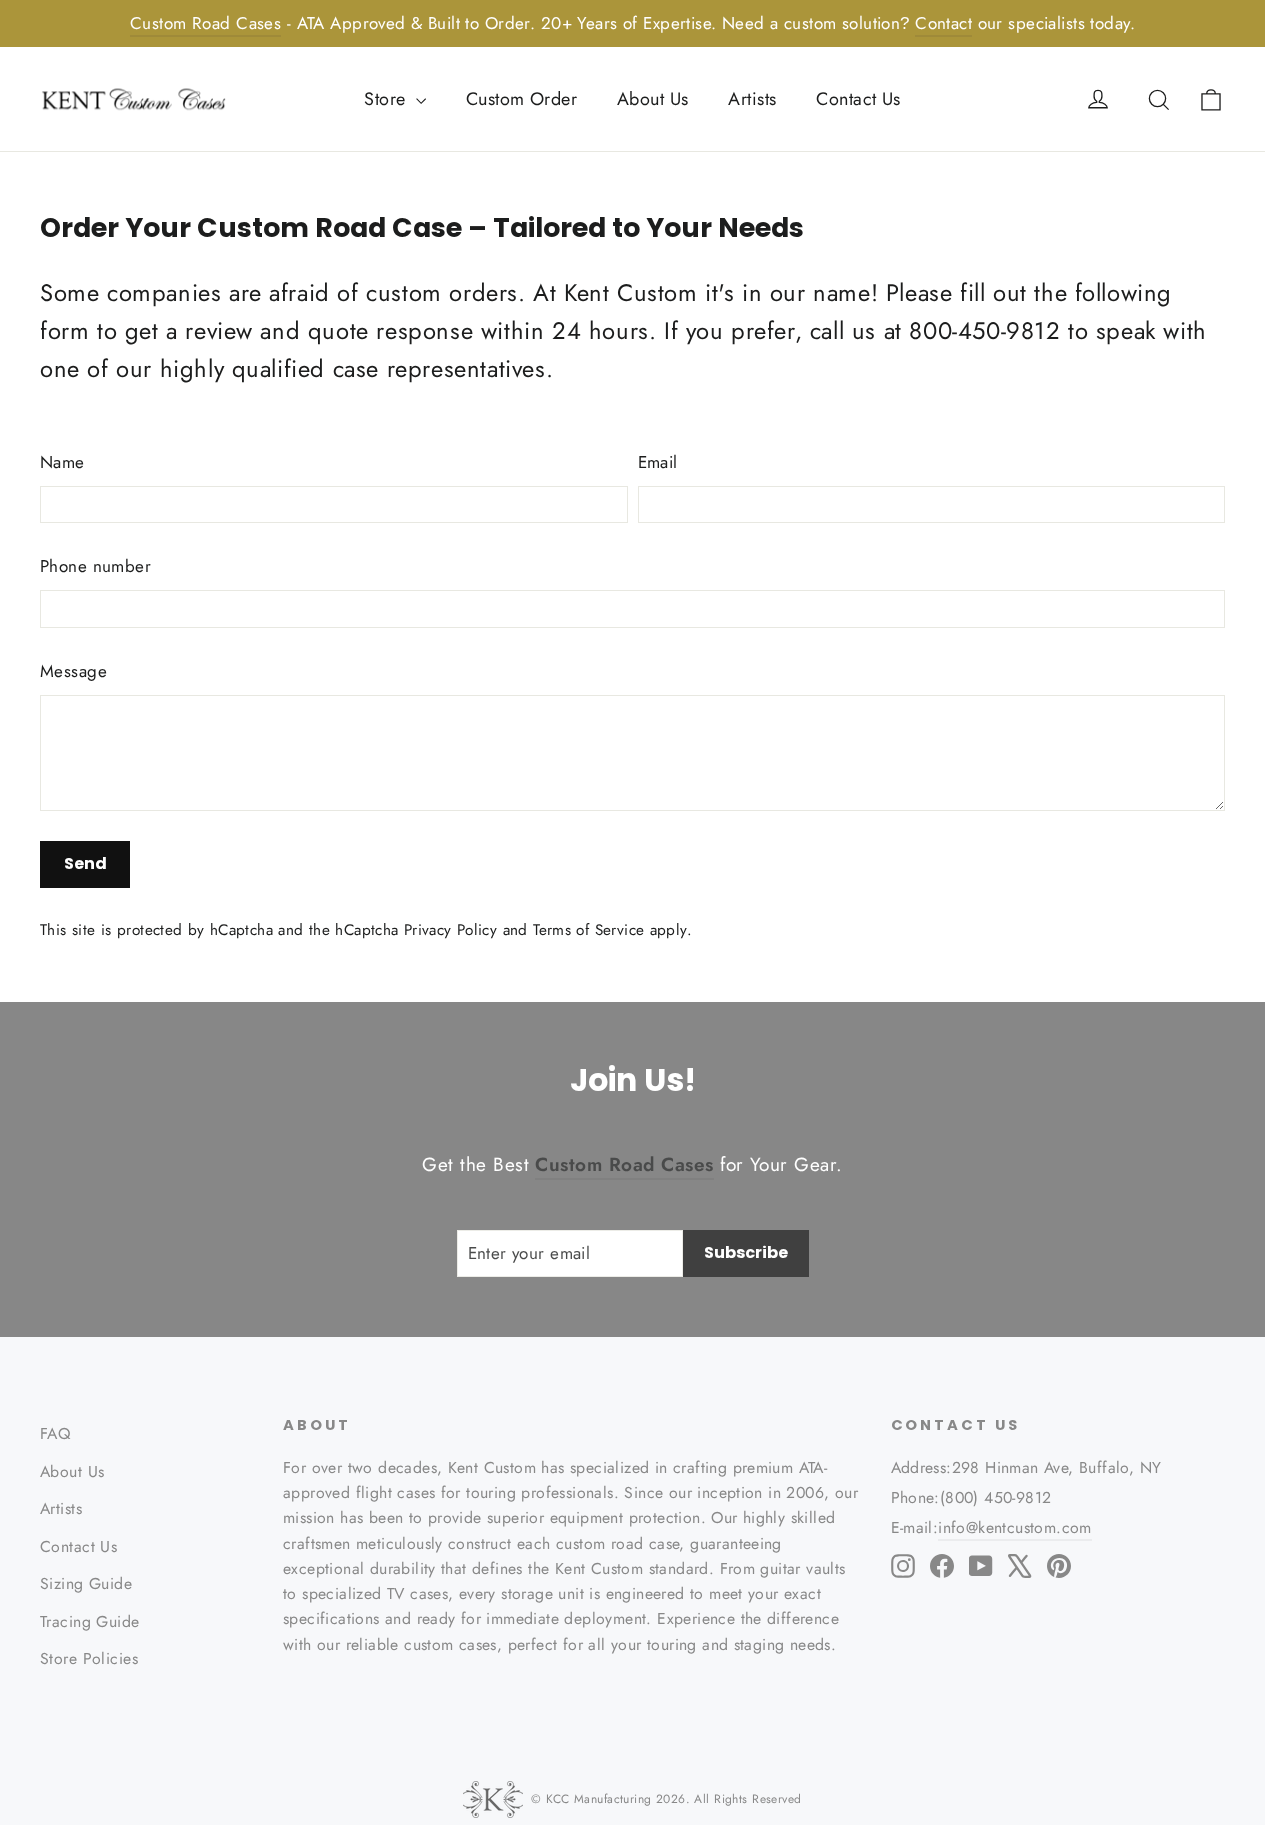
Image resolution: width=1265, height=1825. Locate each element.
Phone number (95, 566)
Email (658, 462)
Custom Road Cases (205, 23)
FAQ (55, 1433)
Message (73, 671)
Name (62, 462)
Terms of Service (588, 930)
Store (387, 99)
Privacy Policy (450, 930)
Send (85, 863)
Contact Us (858, 99)
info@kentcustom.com (1015, 1527)
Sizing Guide (86, 1583)
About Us (652, 99)
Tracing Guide (90, 1621)
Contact (943, 23)
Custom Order (521, 99)
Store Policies (89, 1658)
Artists (752, 99)
